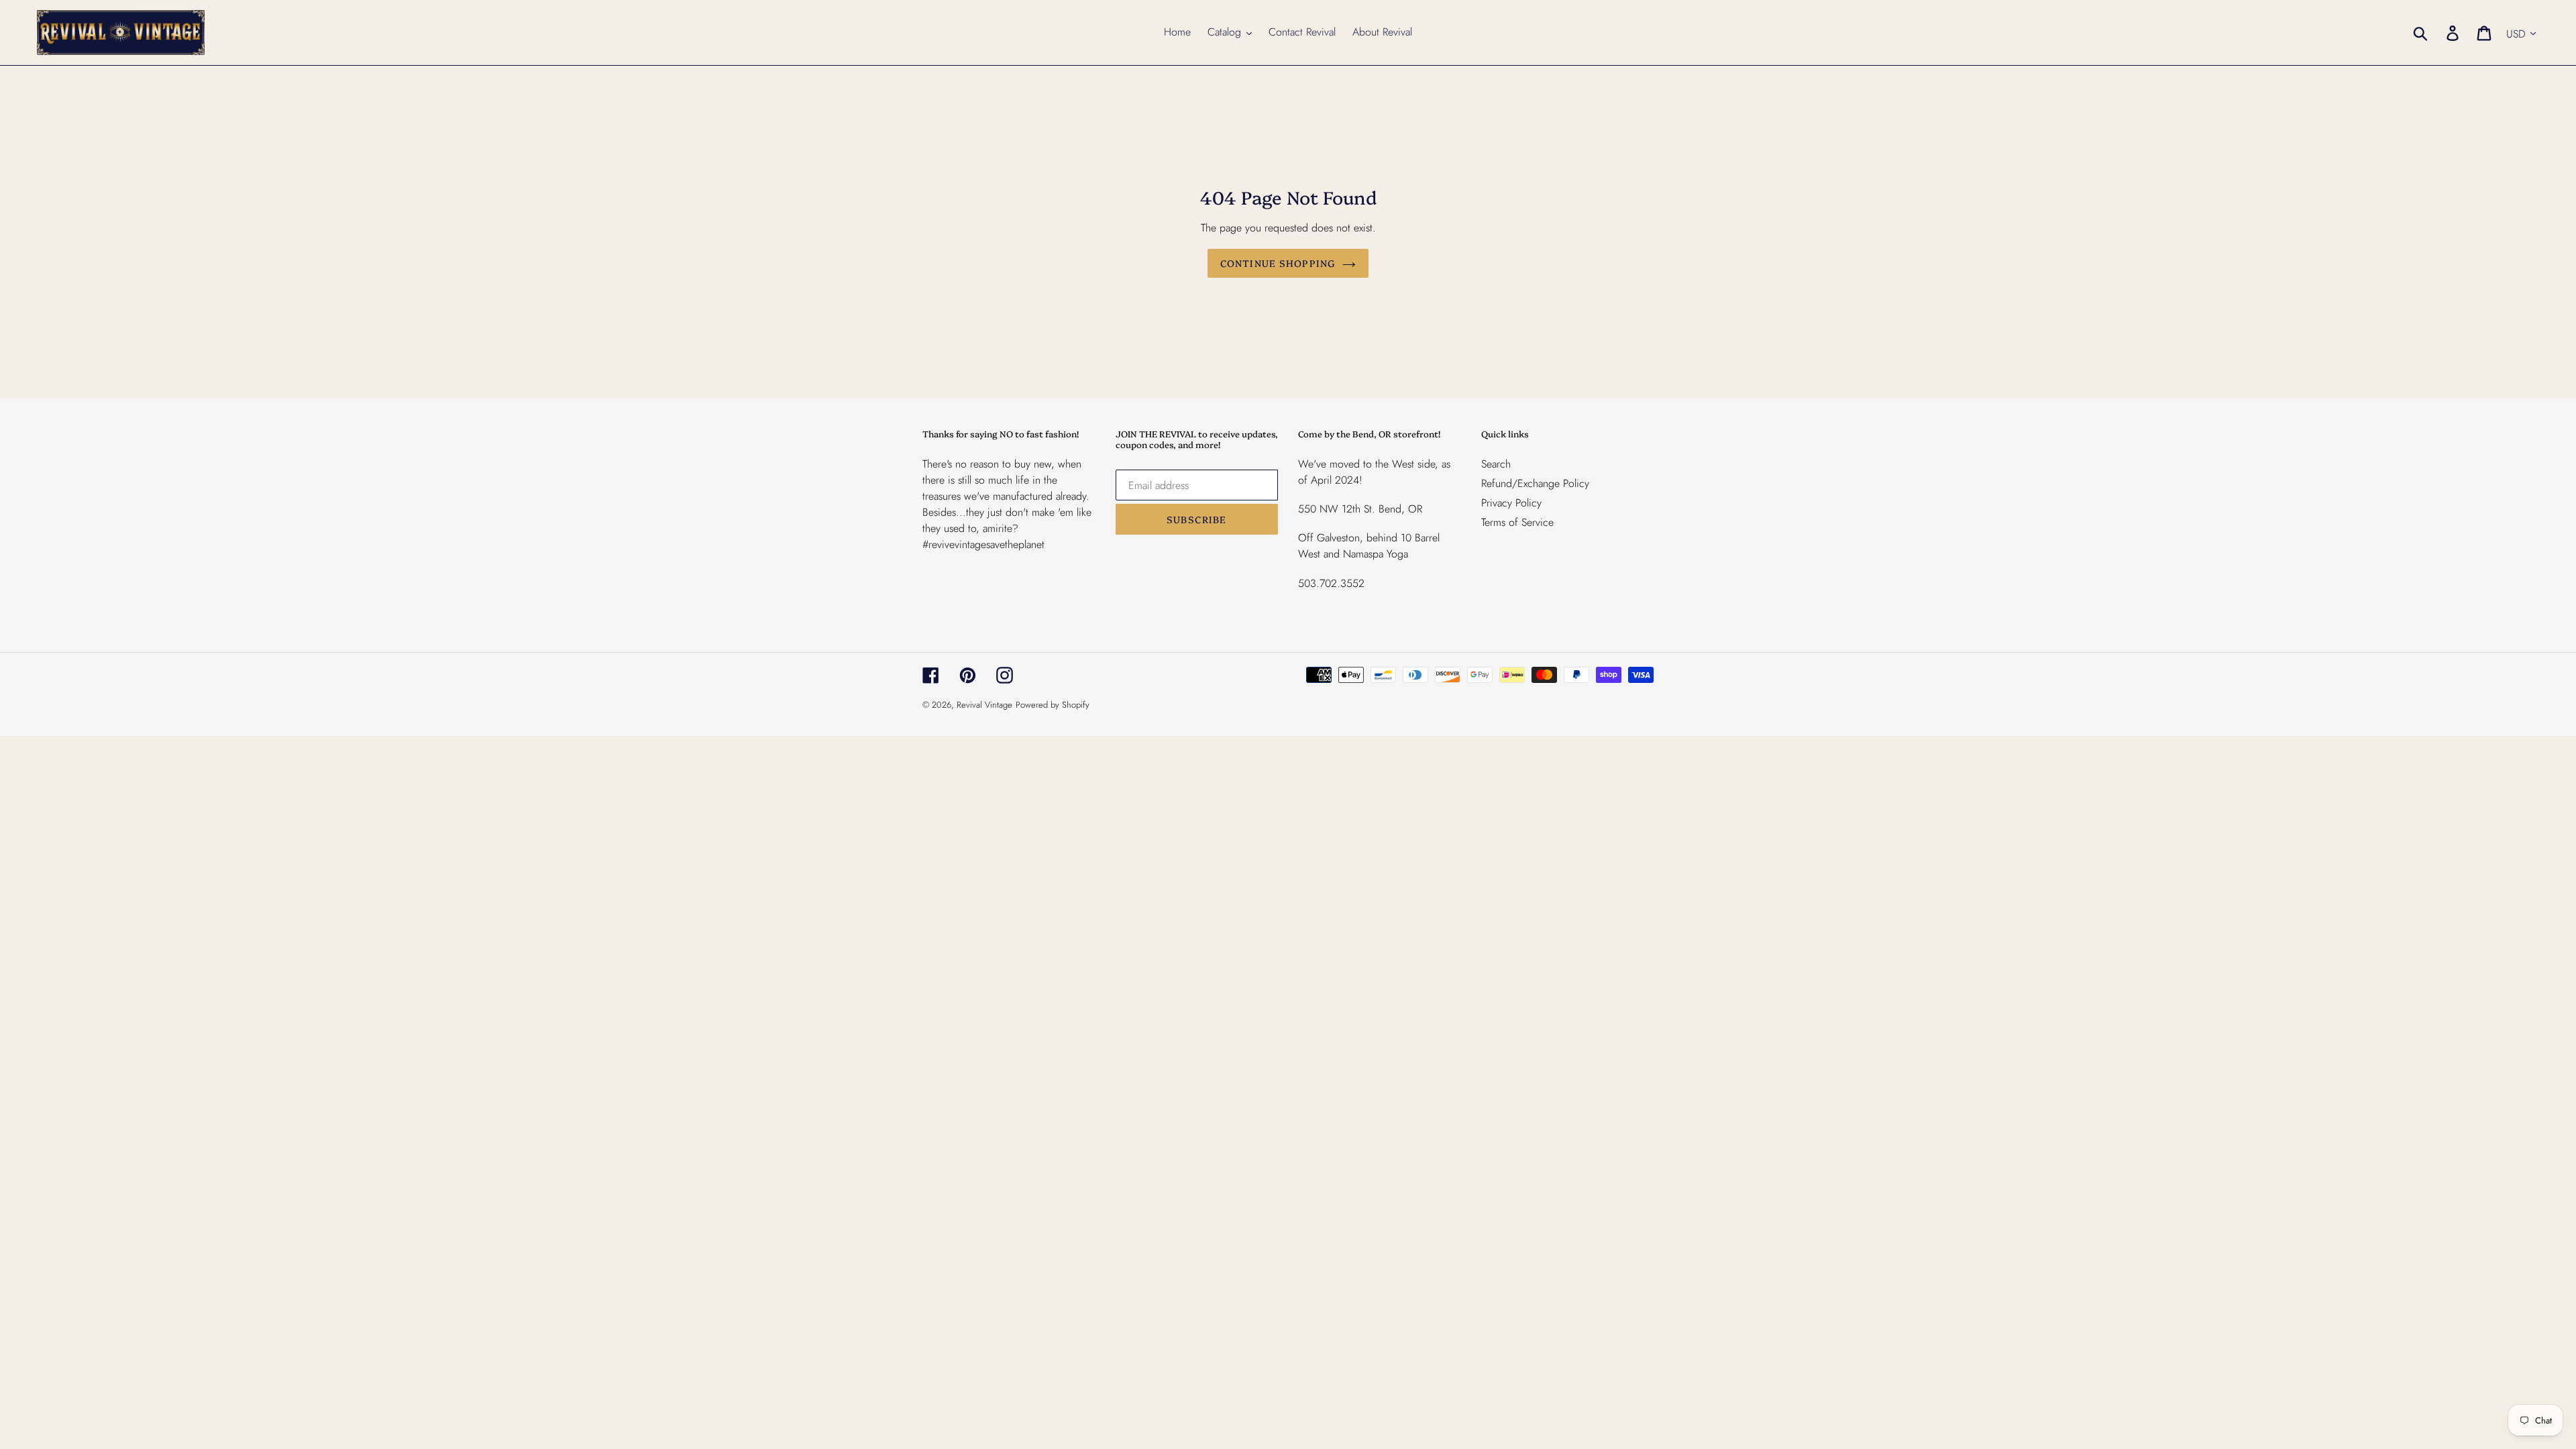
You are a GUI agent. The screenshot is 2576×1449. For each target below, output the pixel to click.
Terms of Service (1517, 522)
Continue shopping (1278, 263)
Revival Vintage (984, 705)
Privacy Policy (1511, 503)
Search (1496, 464)
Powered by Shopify (1053, 705)
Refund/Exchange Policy (1535, 483)
